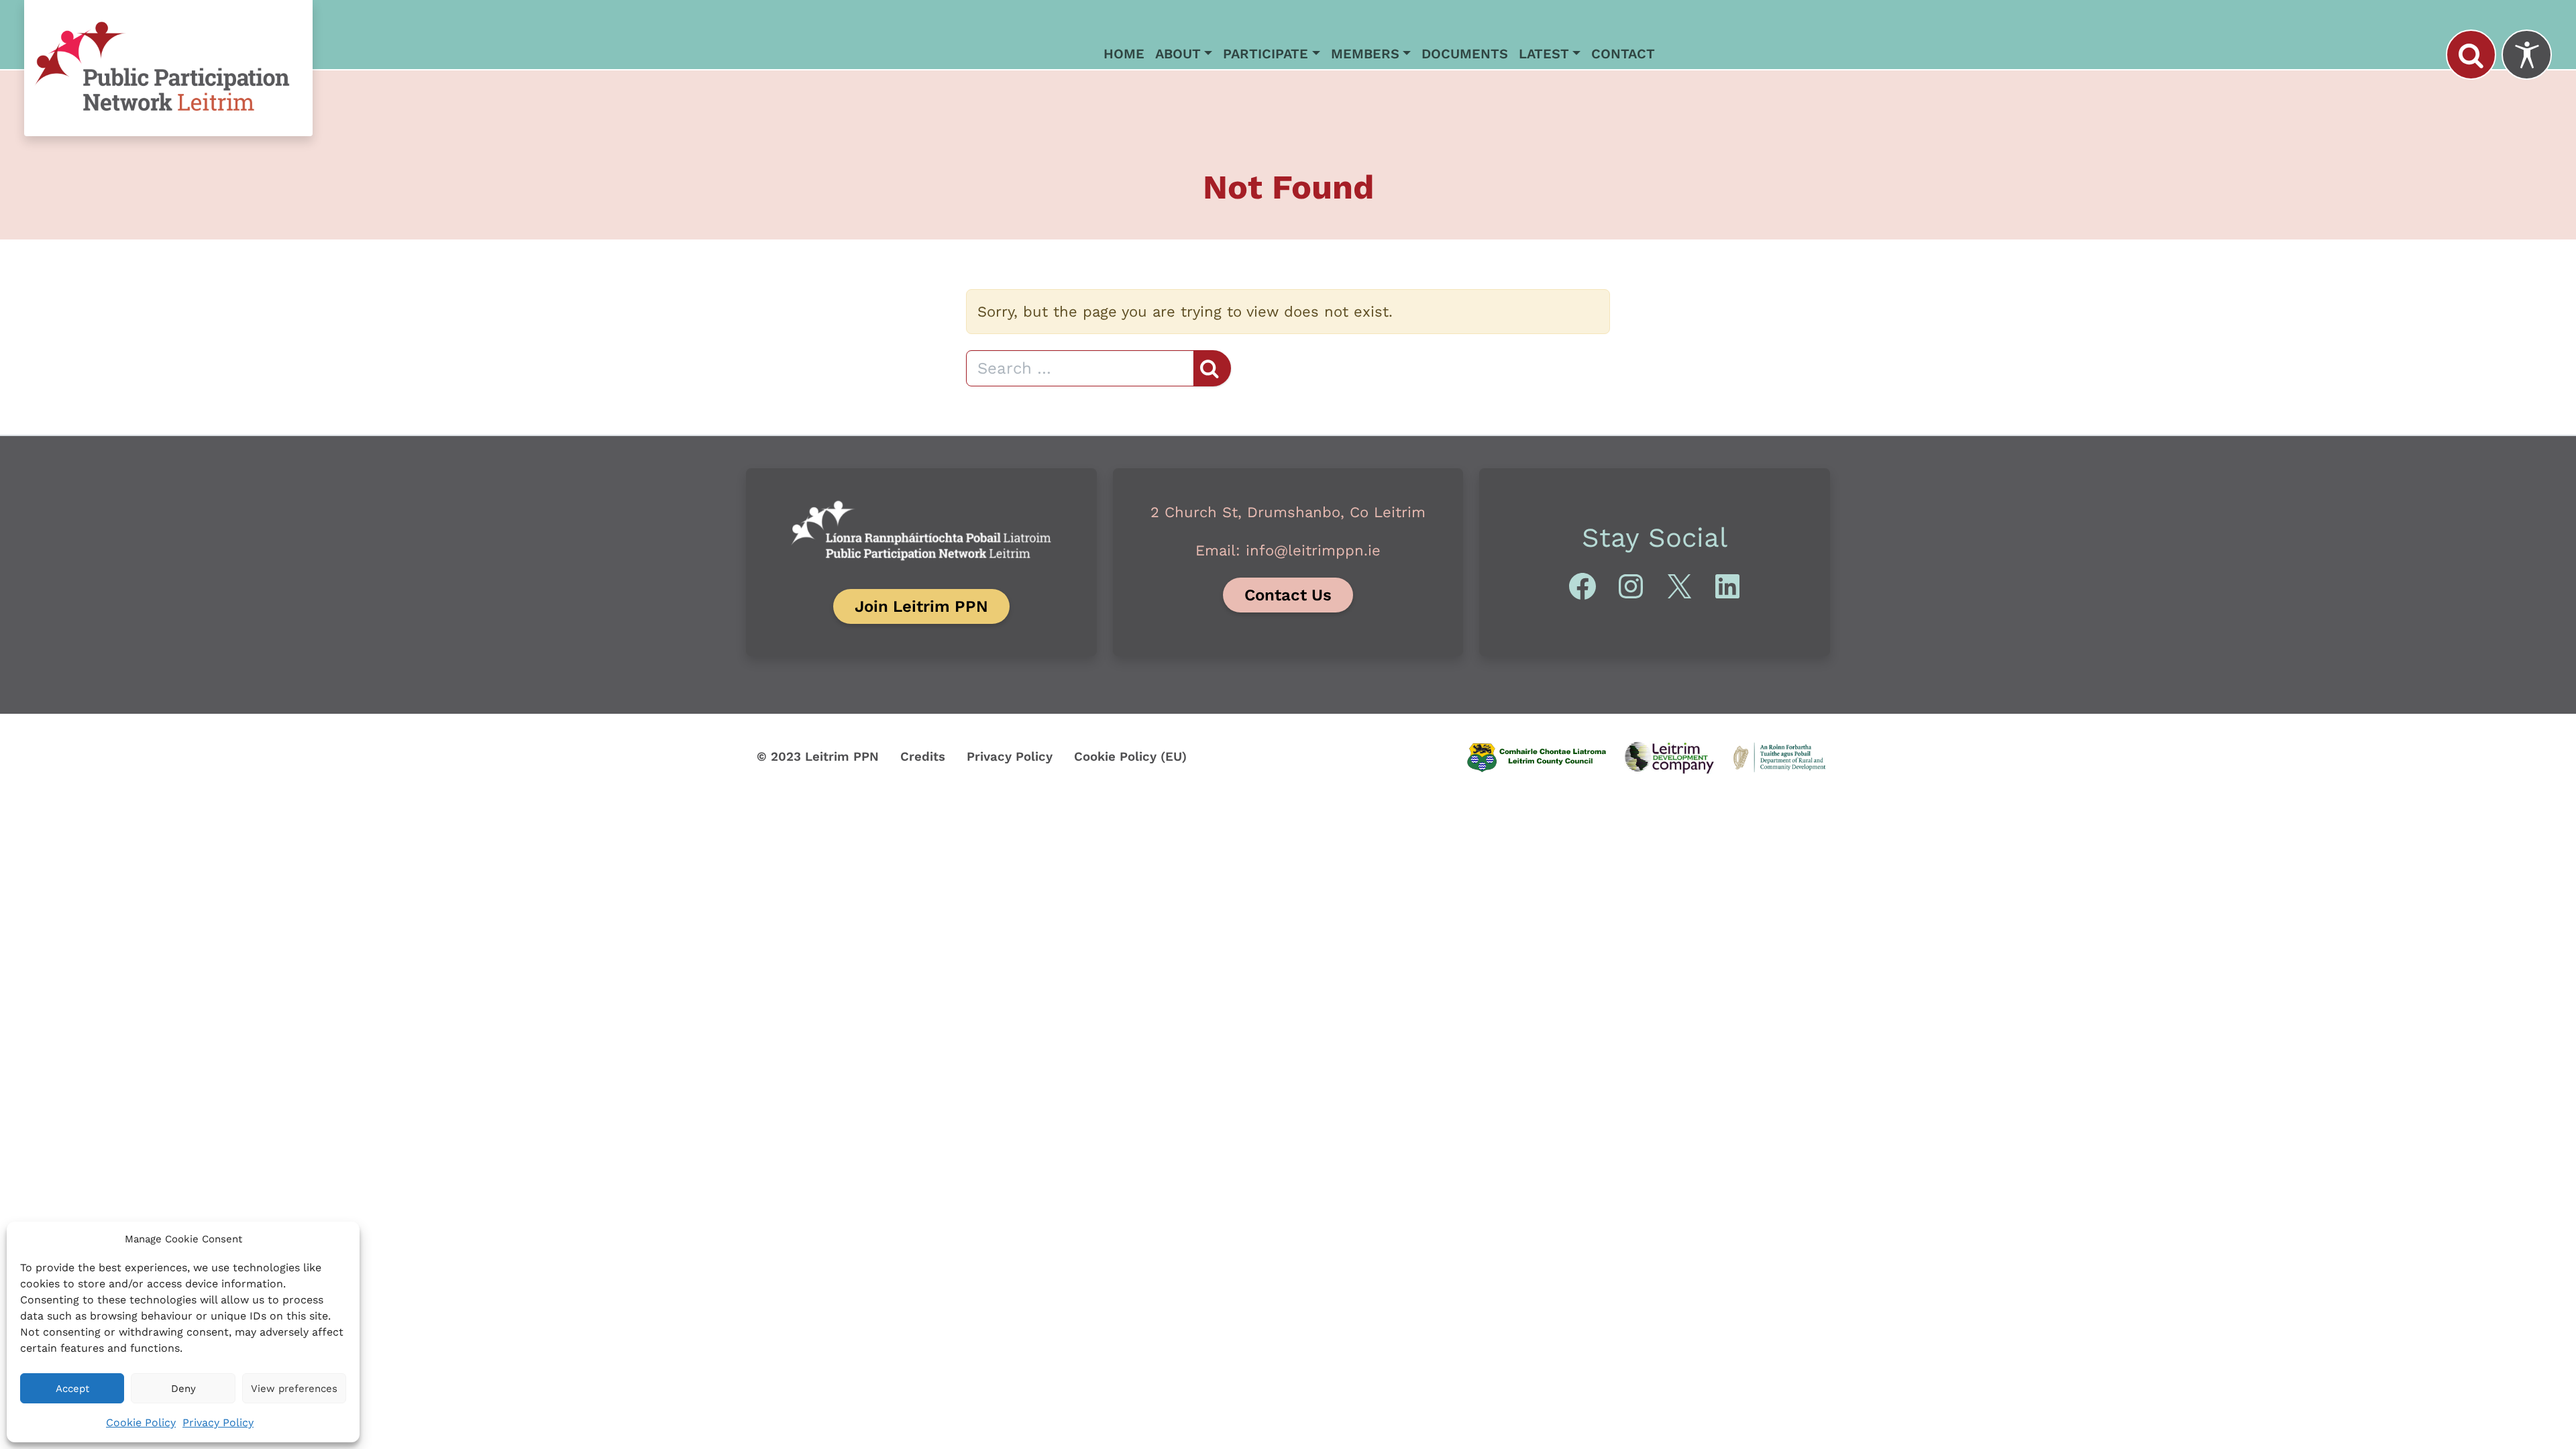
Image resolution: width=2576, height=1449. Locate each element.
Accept (72, 1389)
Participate (1266, 54)
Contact (1623, 54)
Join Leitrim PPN (921, 606)
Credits (923, 757)
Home (1124, 54)
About (1178, 54)
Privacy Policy (218, 1423)
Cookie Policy (141, 1423)
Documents (1465, 54)
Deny (183, 1389)
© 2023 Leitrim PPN (818, 757)
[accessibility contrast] (2527, 55)
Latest (1544, 54)
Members (1365, 54)
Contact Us (1288, 595)
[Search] (2471, 55)
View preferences (294, 1389)
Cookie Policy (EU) (1130, 757)
